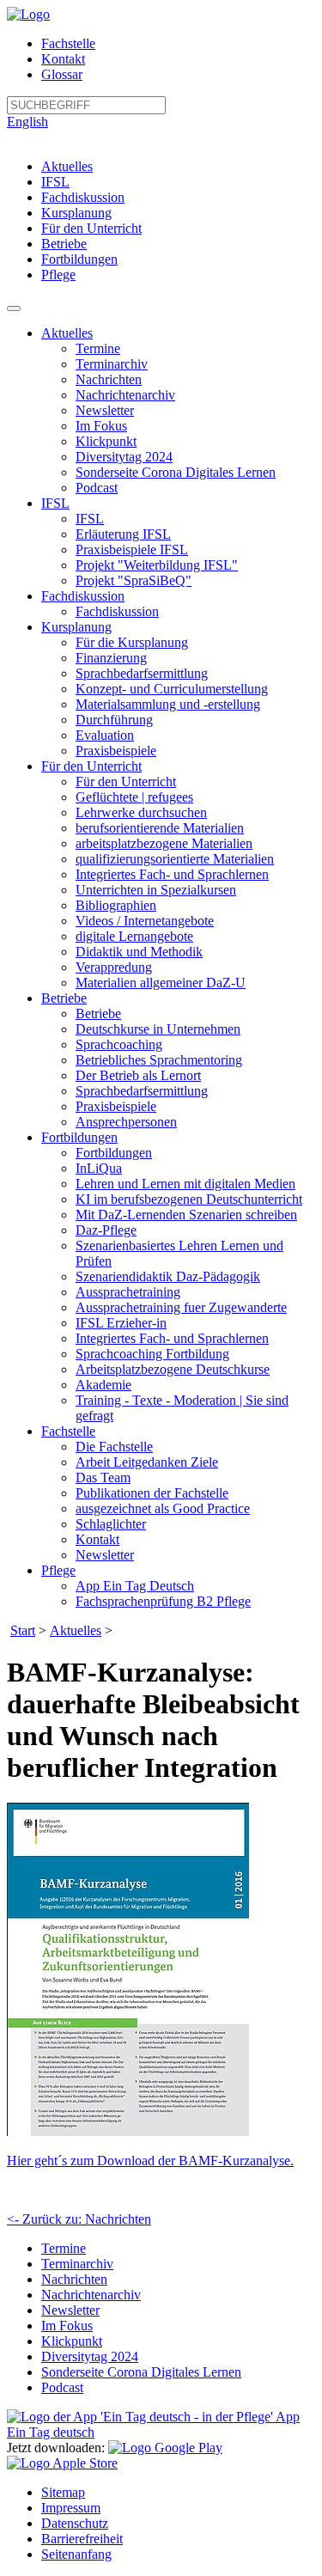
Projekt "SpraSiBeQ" (134, 580)
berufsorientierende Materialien (160, 828)
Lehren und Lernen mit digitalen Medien (185, 1184)
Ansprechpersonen (126, 1122)
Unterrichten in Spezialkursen (156, 890)
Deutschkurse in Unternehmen (158, 1029)
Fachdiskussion (83, 197)
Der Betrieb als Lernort (138, 1075)
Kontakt (63, 59)
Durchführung (114, 720)
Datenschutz (75, 2523)
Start (23, 1630)
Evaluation (105, 735)
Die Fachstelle (114, 1447)
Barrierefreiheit (82, 2539)
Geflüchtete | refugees (134, 797)
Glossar (62, 74)
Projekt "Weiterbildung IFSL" (157, 565)
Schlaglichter (111, 1524)
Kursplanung (76, 213)
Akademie (103, 1385)
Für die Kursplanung (132, 642)
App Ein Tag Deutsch (135, 1586)
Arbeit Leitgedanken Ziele (147, 1462)
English (27, 122)
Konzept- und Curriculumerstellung (172, 689)
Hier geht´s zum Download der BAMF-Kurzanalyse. (150, 2161)
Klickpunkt (106, 441)
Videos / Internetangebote (145, 921)
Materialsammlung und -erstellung (168, 704)
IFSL (55, 182)
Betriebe (64, 244)
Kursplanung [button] (76, 627)
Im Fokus (101, 426)
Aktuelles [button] (67, 333)
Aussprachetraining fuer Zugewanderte (181, 1307)
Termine (98, 348)
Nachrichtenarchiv (125, 395)
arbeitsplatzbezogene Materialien (164, 843)
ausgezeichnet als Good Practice (163, 1508)
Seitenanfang (76, 2554)
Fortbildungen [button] (79, 1137)
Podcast (97, 488)
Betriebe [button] (64, 998)
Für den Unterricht (91, 228)
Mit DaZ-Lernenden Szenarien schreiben (186, 1215)
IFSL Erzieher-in (121, 1323)
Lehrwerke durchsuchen (141, 812)
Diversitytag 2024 (124, 457)
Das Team (103, 1477)
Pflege (58, 275)
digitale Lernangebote (134, 936)
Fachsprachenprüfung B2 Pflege (163, 1601)
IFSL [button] (55, 503)
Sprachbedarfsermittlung (142, 673)
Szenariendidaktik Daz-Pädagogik (168, 1276)
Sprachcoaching (119, 1044)
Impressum (71, 2508)
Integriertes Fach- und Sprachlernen (172, 874)
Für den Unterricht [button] (91, 766)
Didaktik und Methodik (139, 952)
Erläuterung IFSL (123, 534)
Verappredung (114, 967)
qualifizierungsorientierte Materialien (175, 859)
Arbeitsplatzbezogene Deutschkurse (173, 1369)
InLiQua (99, 1168)
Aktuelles (67, 166)
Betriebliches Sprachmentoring (159, 1060)
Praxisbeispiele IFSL (132, 549)
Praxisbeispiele (116, 751)
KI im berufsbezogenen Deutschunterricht (189, 1199)
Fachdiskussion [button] (83, 596)
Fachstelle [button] (68, 1431)
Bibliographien (116, 905)
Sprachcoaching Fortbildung (152, 1354)
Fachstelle (68, 43)
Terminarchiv (112, 364)
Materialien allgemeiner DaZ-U (161, 983)
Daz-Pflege (106, 1230)
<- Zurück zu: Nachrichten (79, 2219)
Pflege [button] (58, 1570)
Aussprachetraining (128, 1292)
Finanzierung (111, 658)
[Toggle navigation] (14, 308)
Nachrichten (109, 379)
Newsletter (105, 410)
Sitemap (63, 2492)
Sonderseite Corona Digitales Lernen (176, 472)
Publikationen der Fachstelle (152, 1493)
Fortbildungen (79, 259)
